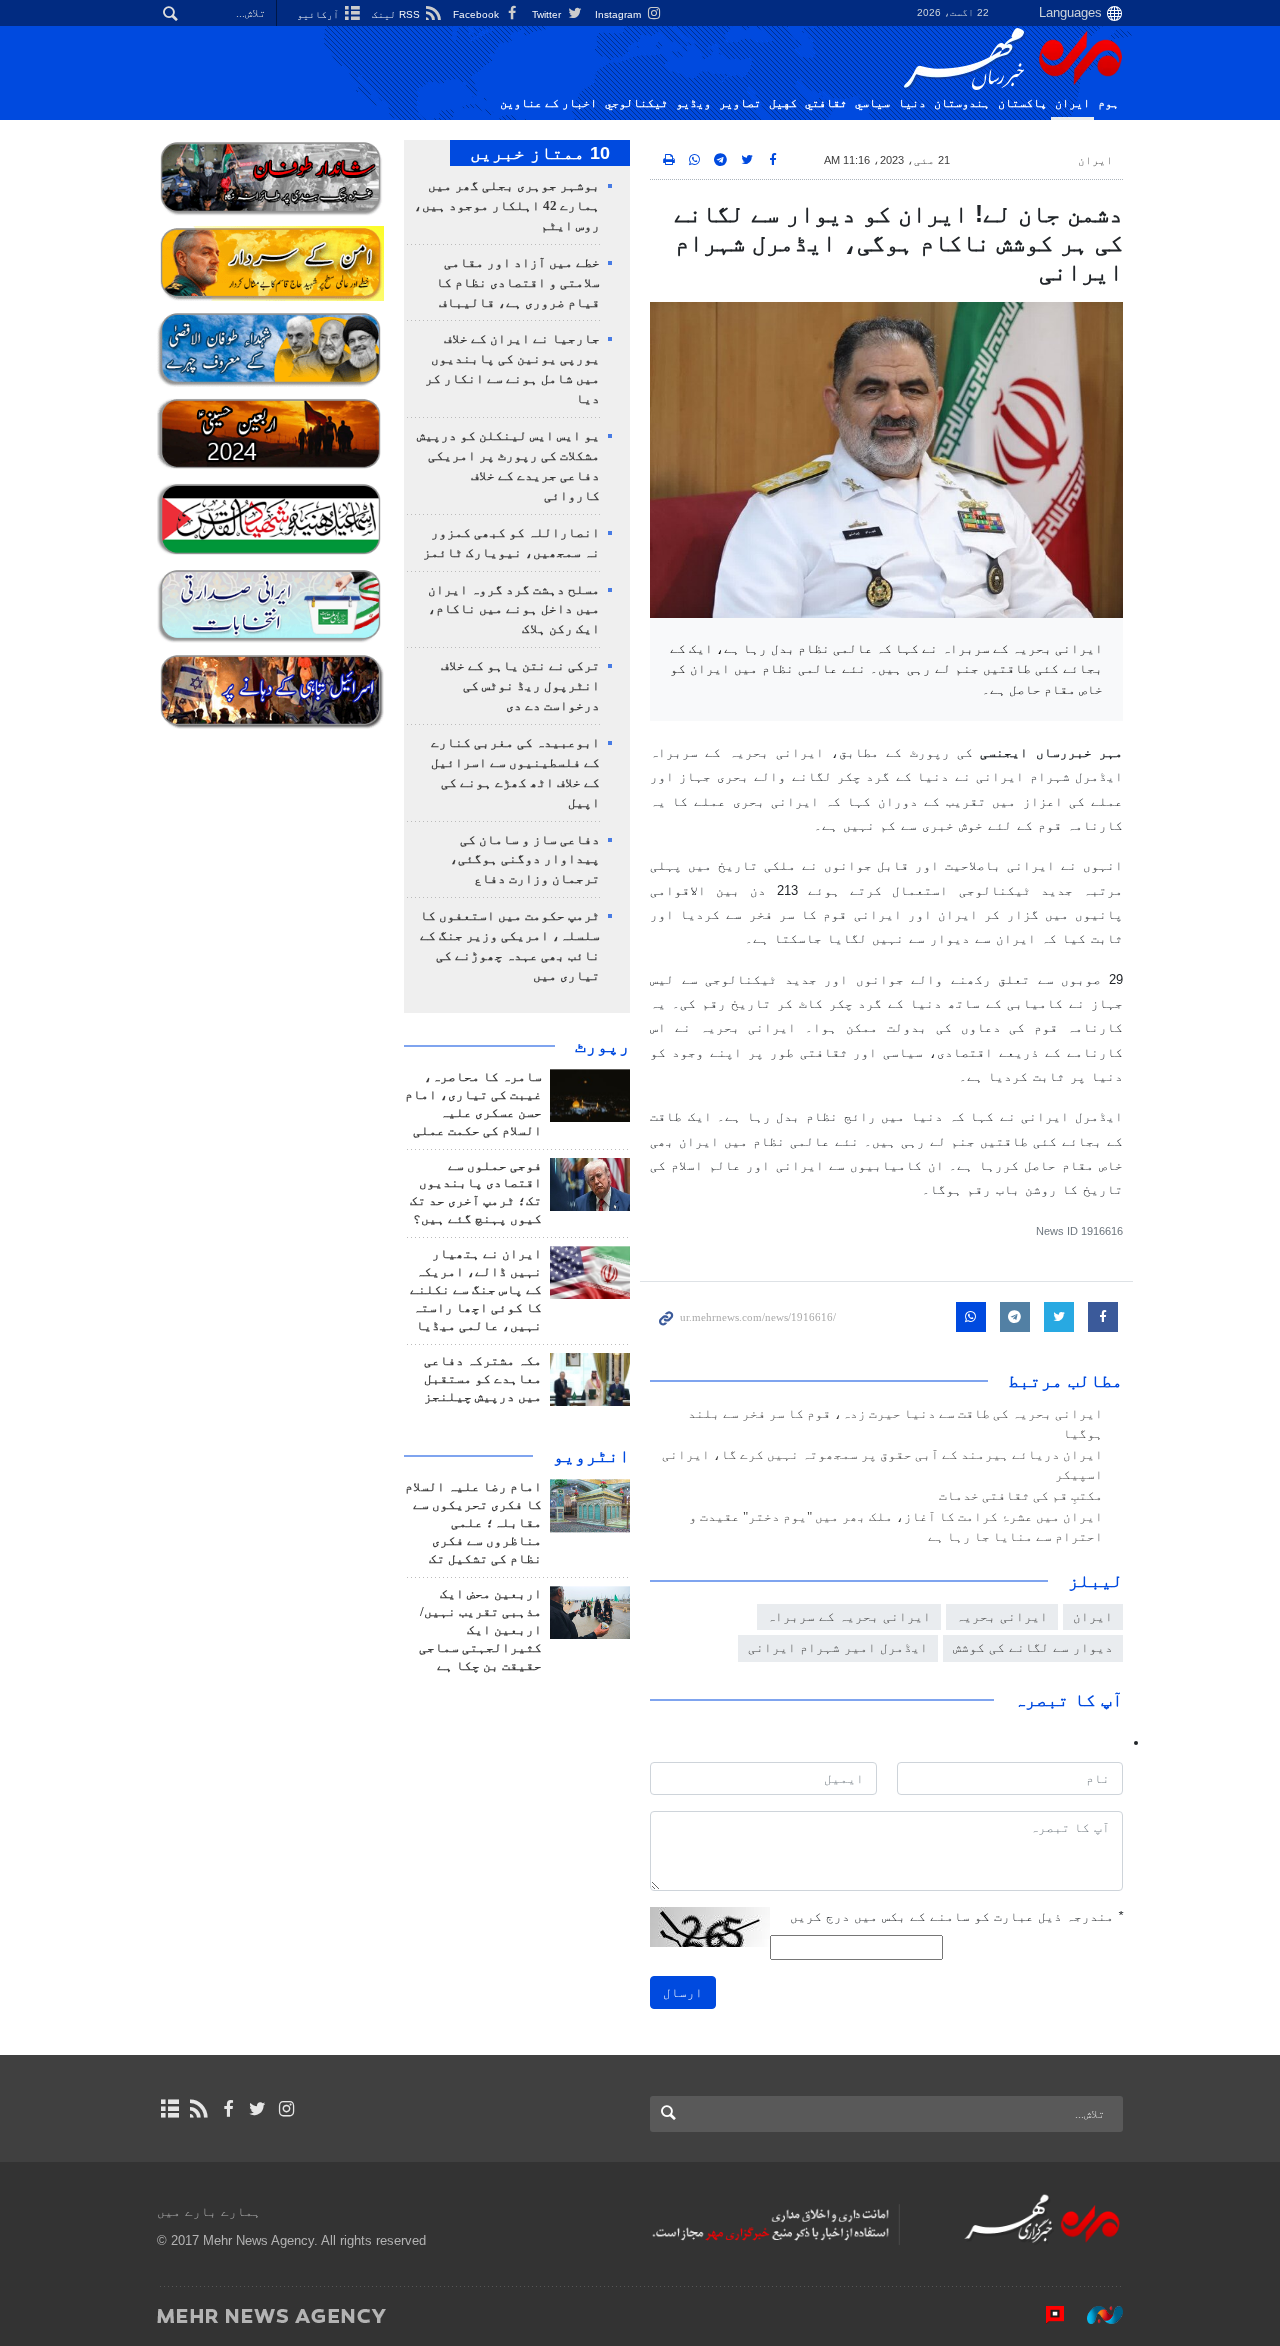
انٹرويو (591, 1456)
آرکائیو (319, 14)
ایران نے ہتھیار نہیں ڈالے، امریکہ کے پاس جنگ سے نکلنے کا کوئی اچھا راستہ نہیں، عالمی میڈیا (476, 1290)
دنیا (912, 103)
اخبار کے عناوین (548, 103)
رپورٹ (602, 1046)
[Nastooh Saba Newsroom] (1095, 2315)
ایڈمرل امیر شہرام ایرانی (838, 1647)
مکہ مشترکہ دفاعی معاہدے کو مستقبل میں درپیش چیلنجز (483, 1379)
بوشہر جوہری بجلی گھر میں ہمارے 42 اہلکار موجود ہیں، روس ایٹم (507, 206)
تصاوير (740, 103)
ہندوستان (962, 103)
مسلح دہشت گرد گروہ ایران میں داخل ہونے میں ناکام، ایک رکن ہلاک (514, 610)
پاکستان (1022, 103)
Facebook (477, 14)
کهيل (783, 103)
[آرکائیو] (169, 2109)
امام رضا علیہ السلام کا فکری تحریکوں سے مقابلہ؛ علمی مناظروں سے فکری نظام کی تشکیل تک (473, 1523)
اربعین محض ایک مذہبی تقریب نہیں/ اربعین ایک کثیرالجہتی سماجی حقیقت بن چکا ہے (480, 1630)
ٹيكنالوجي (636, 103)
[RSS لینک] (198, 2109)
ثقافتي (826, 103)
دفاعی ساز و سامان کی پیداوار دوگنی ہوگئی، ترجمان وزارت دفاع (525, 860)
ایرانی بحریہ (1002, 1616)
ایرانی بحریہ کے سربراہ (849, 1616)
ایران (1072, 103)
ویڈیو (693, 103)
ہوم (1108, 103)
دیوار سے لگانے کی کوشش (1033, 1647)
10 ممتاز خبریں (540, 153)
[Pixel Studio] (1045, 2315)
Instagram (619, 14)
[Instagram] (286, 2109)
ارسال (683, 1992)
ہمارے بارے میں (209, 2211)
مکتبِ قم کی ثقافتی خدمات (1021, 1496)
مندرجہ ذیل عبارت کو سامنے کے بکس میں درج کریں (956, 1916)
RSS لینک (397, 14)
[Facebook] (227, 2109)
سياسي (872, 103)
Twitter (548, 14)
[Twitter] (257, 2109)
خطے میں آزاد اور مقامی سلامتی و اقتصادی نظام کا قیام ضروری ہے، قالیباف (518, 283)
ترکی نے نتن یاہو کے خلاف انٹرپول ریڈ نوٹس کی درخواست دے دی (520, 686)
